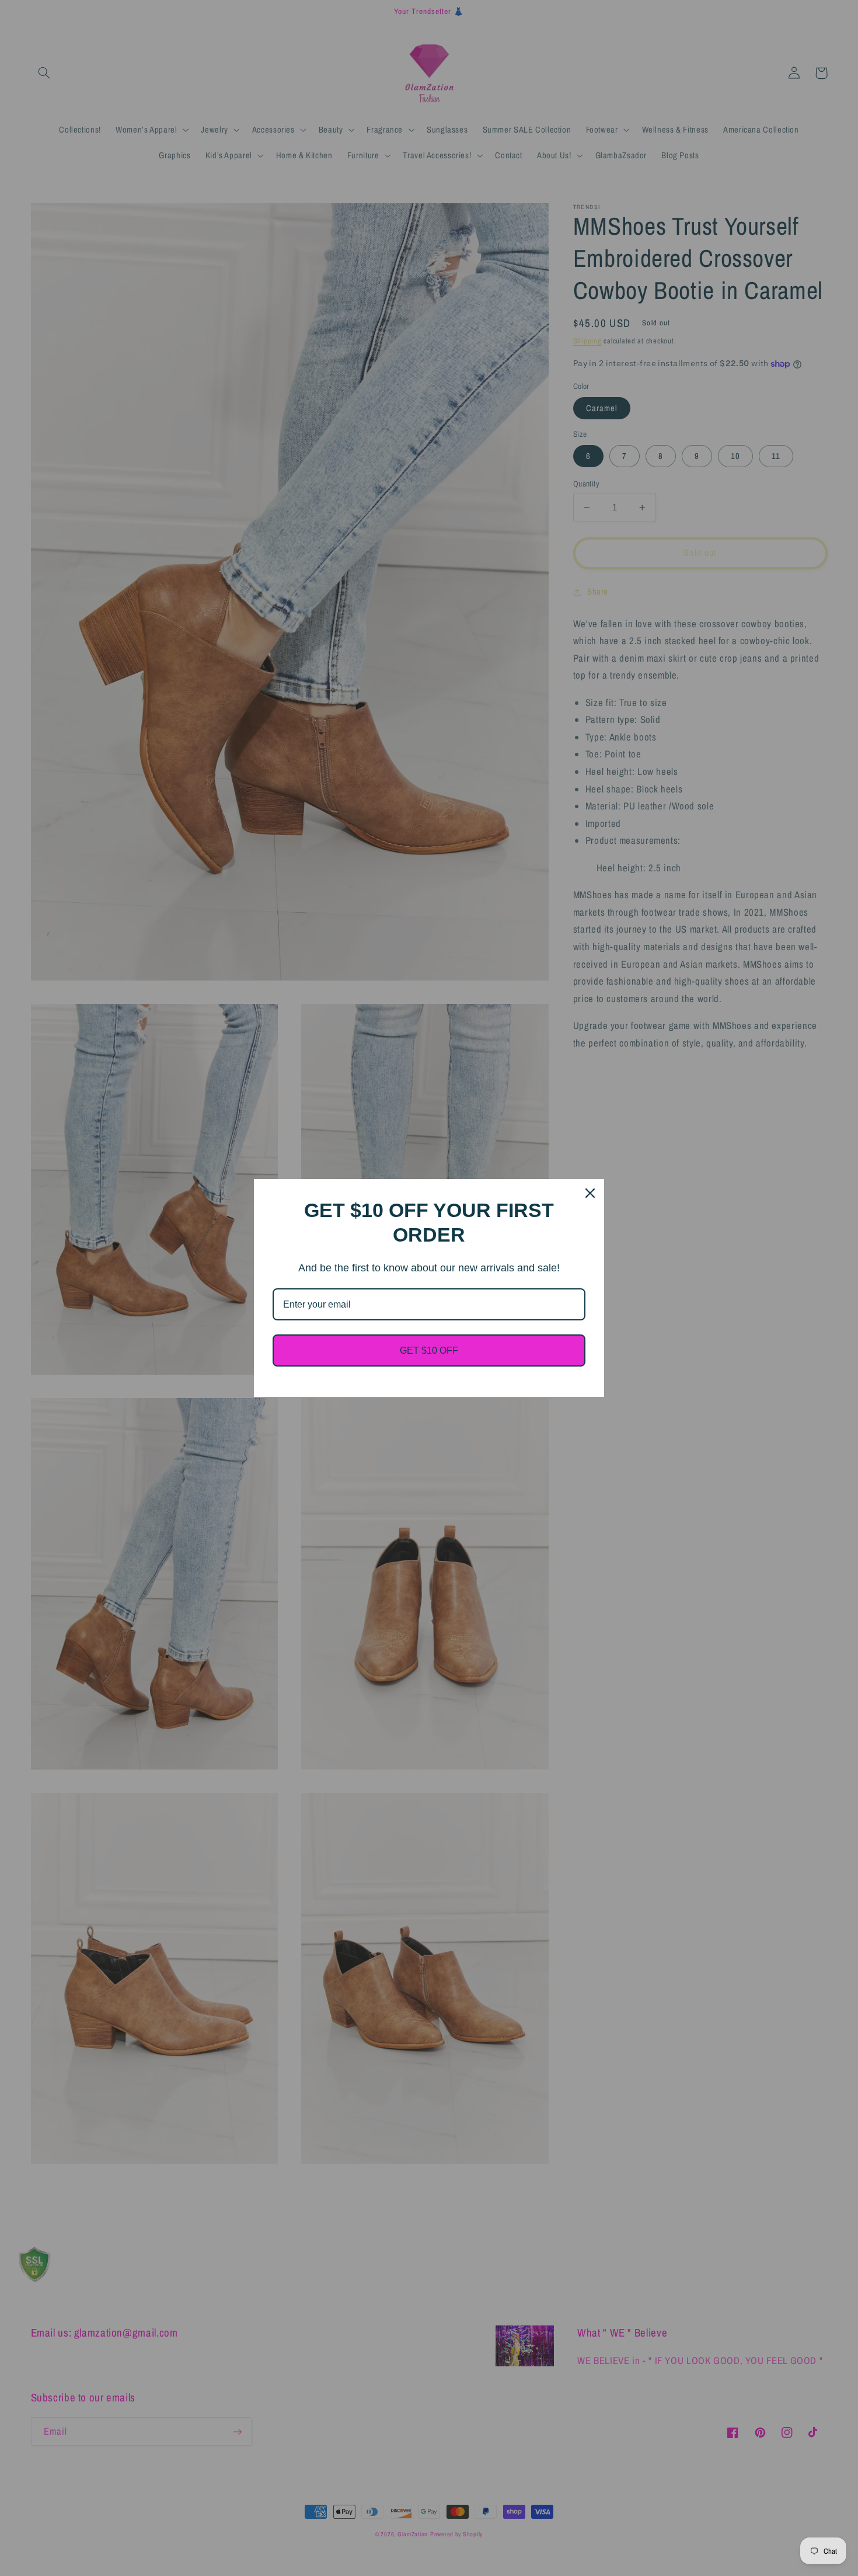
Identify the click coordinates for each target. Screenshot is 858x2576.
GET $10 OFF (429, 1350)
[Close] (590, 1193)
